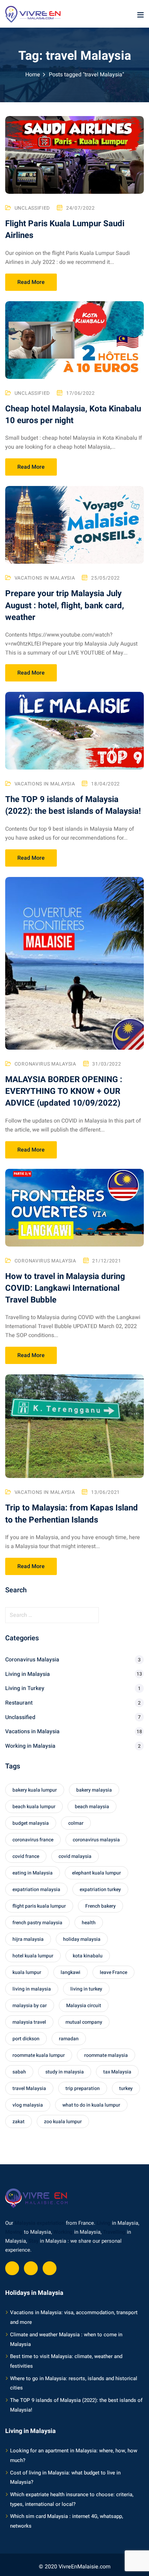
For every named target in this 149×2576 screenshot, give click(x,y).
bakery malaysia (94, 1790)
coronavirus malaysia (96, 1840)
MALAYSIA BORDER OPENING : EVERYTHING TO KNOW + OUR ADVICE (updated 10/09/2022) (64, 1091)
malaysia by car (30, 2006)
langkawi (71, 1972)
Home (33, 75)
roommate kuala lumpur (39, 2055)
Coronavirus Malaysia (45, 1064)
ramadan (69, 2039)
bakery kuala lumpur (35, 1790)
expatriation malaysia (36, 1890)
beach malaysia (92, 1807)
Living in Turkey (25, 1688)
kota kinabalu (88, 1956)
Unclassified (32, 208)
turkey (126, 2088)
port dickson (26, 2039)
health (89, 1923)
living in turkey (86, 1989)
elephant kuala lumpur (97, 1873)
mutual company (84, 2022)
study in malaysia (65, 2072)
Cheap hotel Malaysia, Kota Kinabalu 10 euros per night (73, 415)
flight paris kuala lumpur (39, 1906)
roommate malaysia (106, 2055)
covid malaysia (75, 1856)
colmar (76, 1823)
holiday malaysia (82, 1939)
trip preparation (83, 2088)
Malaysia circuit (84, 2006)
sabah (19, 2072)
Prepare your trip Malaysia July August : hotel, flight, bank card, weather (65, 605)
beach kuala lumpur (34, 1807)
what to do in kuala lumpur (91, 2105)
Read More (31, 282)
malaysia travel (29, 2022)
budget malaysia (31, 1823)
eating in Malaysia (33, 1873)
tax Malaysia (117, 2072)
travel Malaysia (29, 2088)
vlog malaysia (28, 2105)
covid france (26, 1856)
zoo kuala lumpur (63, 2122)
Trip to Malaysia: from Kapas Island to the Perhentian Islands (72, 1514)
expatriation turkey (100, 1890)
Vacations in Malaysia (45, 578)
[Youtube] (31, 2268)
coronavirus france (33, 1840)
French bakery (100, 1906)
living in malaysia (32, 1989)
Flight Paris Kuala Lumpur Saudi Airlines (65, 230)
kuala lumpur (27, 1972)
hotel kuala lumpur (33, 1956)
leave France (113, 1972)
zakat (19, 2122)
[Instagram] (50, 2268)
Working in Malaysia (30, 1746)
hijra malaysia (28, 1939)
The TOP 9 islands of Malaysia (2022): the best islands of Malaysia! (73, 805)
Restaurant (19, 1703)
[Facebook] (12, 2268)
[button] (140, 15)
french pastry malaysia (37, 1923)
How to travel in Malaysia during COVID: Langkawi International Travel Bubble (65, 1288)
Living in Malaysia (28, 1674)
